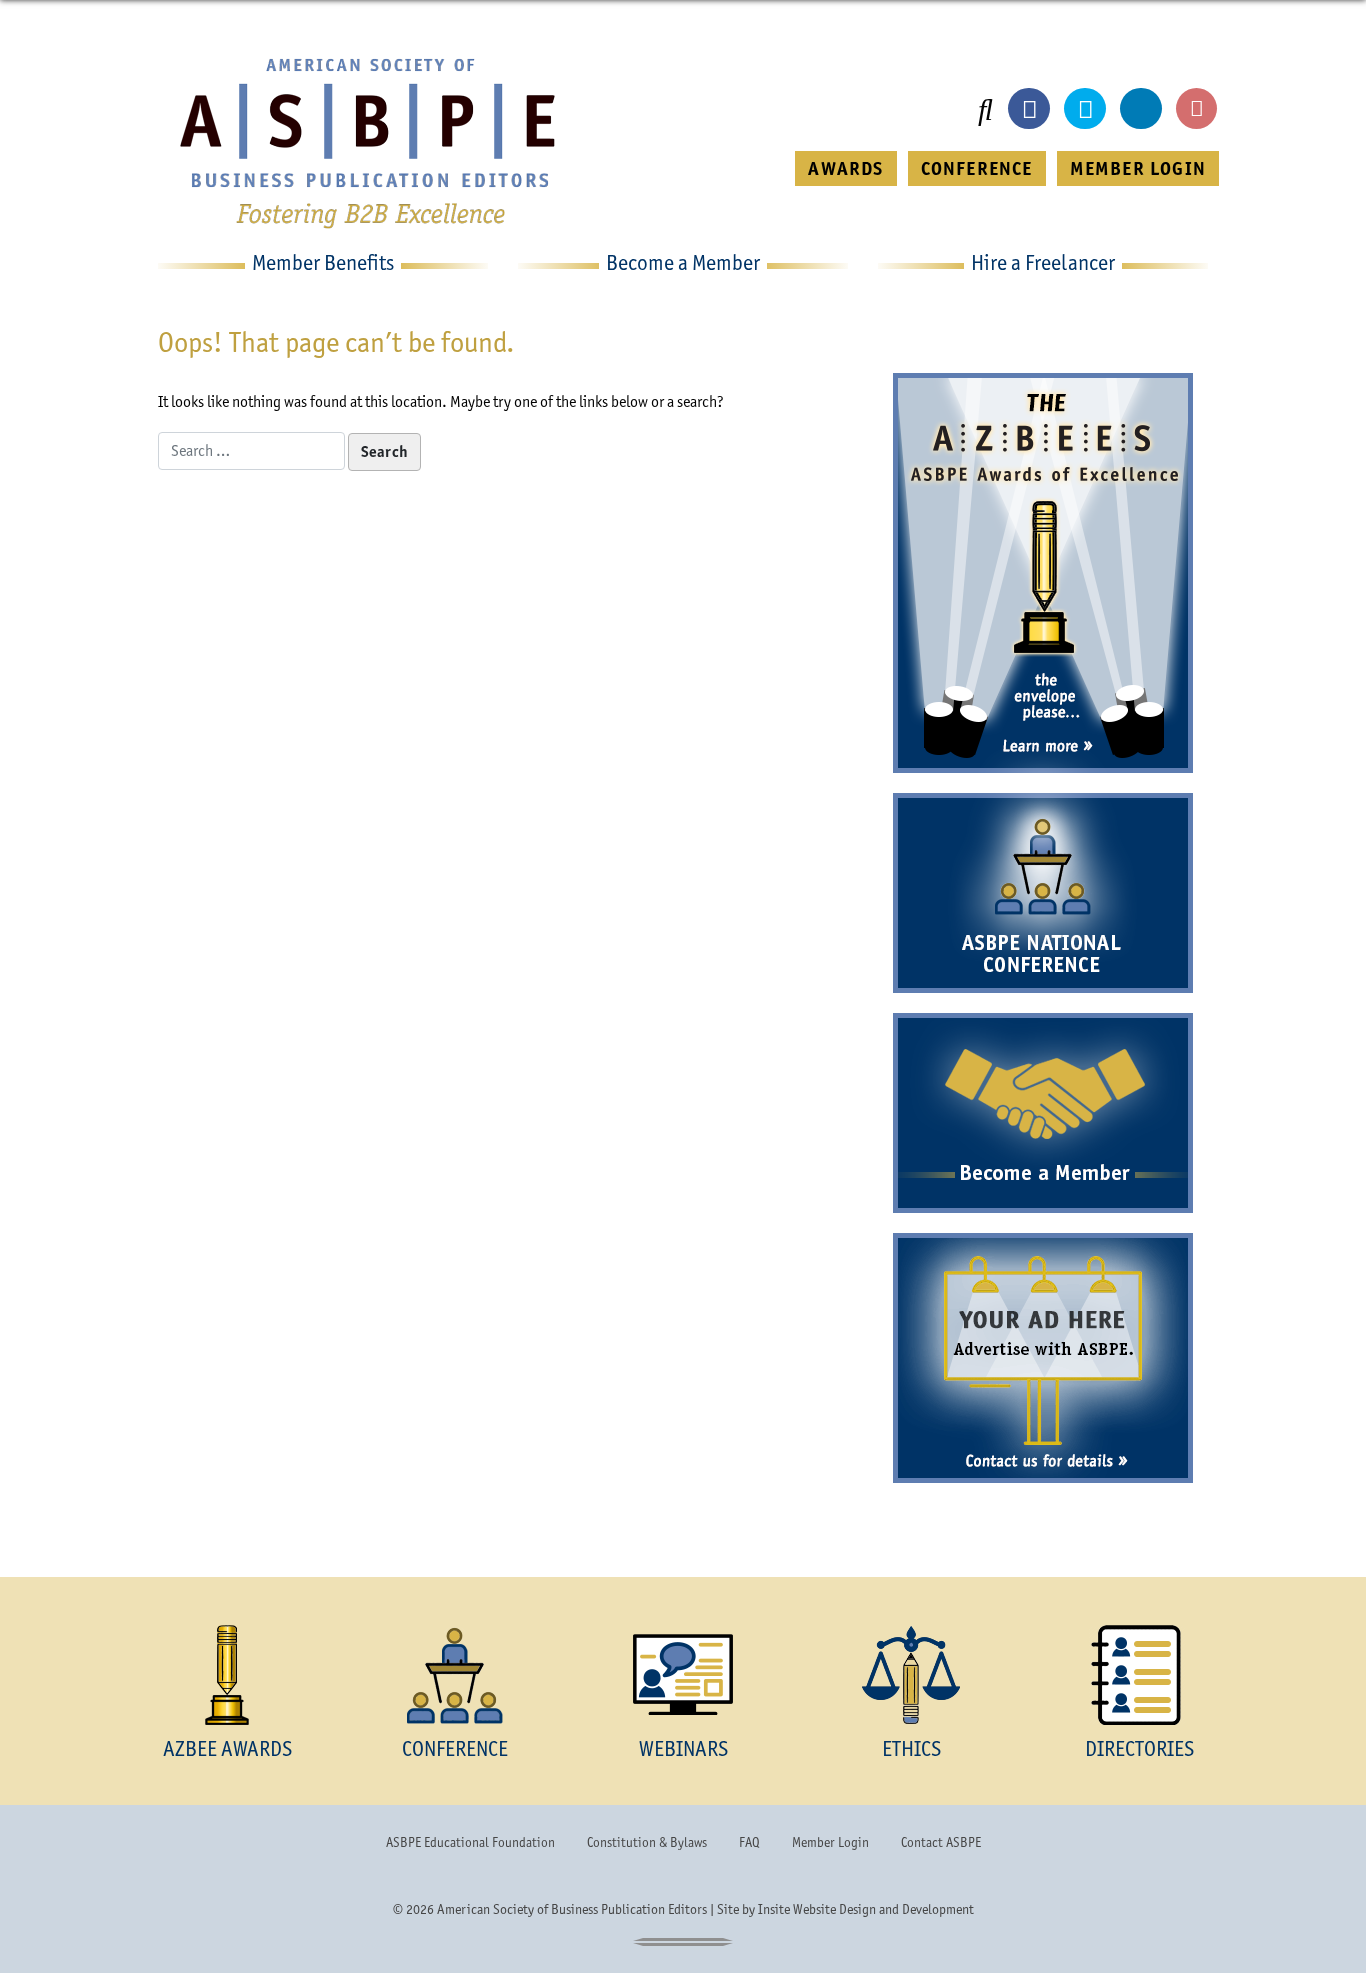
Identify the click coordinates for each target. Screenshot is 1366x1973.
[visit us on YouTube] (1197, 109)
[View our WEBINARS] (683, 1675)
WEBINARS (683, 1748)
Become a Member (1043, 1173)
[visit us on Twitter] (1085, 109)
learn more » (1043, 747)
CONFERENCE (977, 168)
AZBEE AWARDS (227, 1748)
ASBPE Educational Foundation (470, 1842)
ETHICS (911, 1748)
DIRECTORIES (1139, 1748)
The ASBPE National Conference (1043, 893)
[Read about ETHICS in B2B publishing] (911, 1675)
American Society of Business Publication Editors (572, 1909)
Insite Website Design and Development (866, 1909)
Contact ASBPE (941, 1842)
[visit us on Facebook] (1029, 109)
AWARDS (845, 168)
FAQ (749, 1842)
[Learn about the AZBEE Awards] (227, 1675)
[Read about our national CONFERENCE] (455, 1675)
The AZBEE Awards (1043, 513)
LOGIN (1138, 168)
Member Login (830, 1842)
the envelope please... (1043, 698)
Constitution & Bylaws (647, 1842)
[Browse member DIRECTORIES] (1139, 1675)
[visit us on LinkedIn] (1141, 109)
